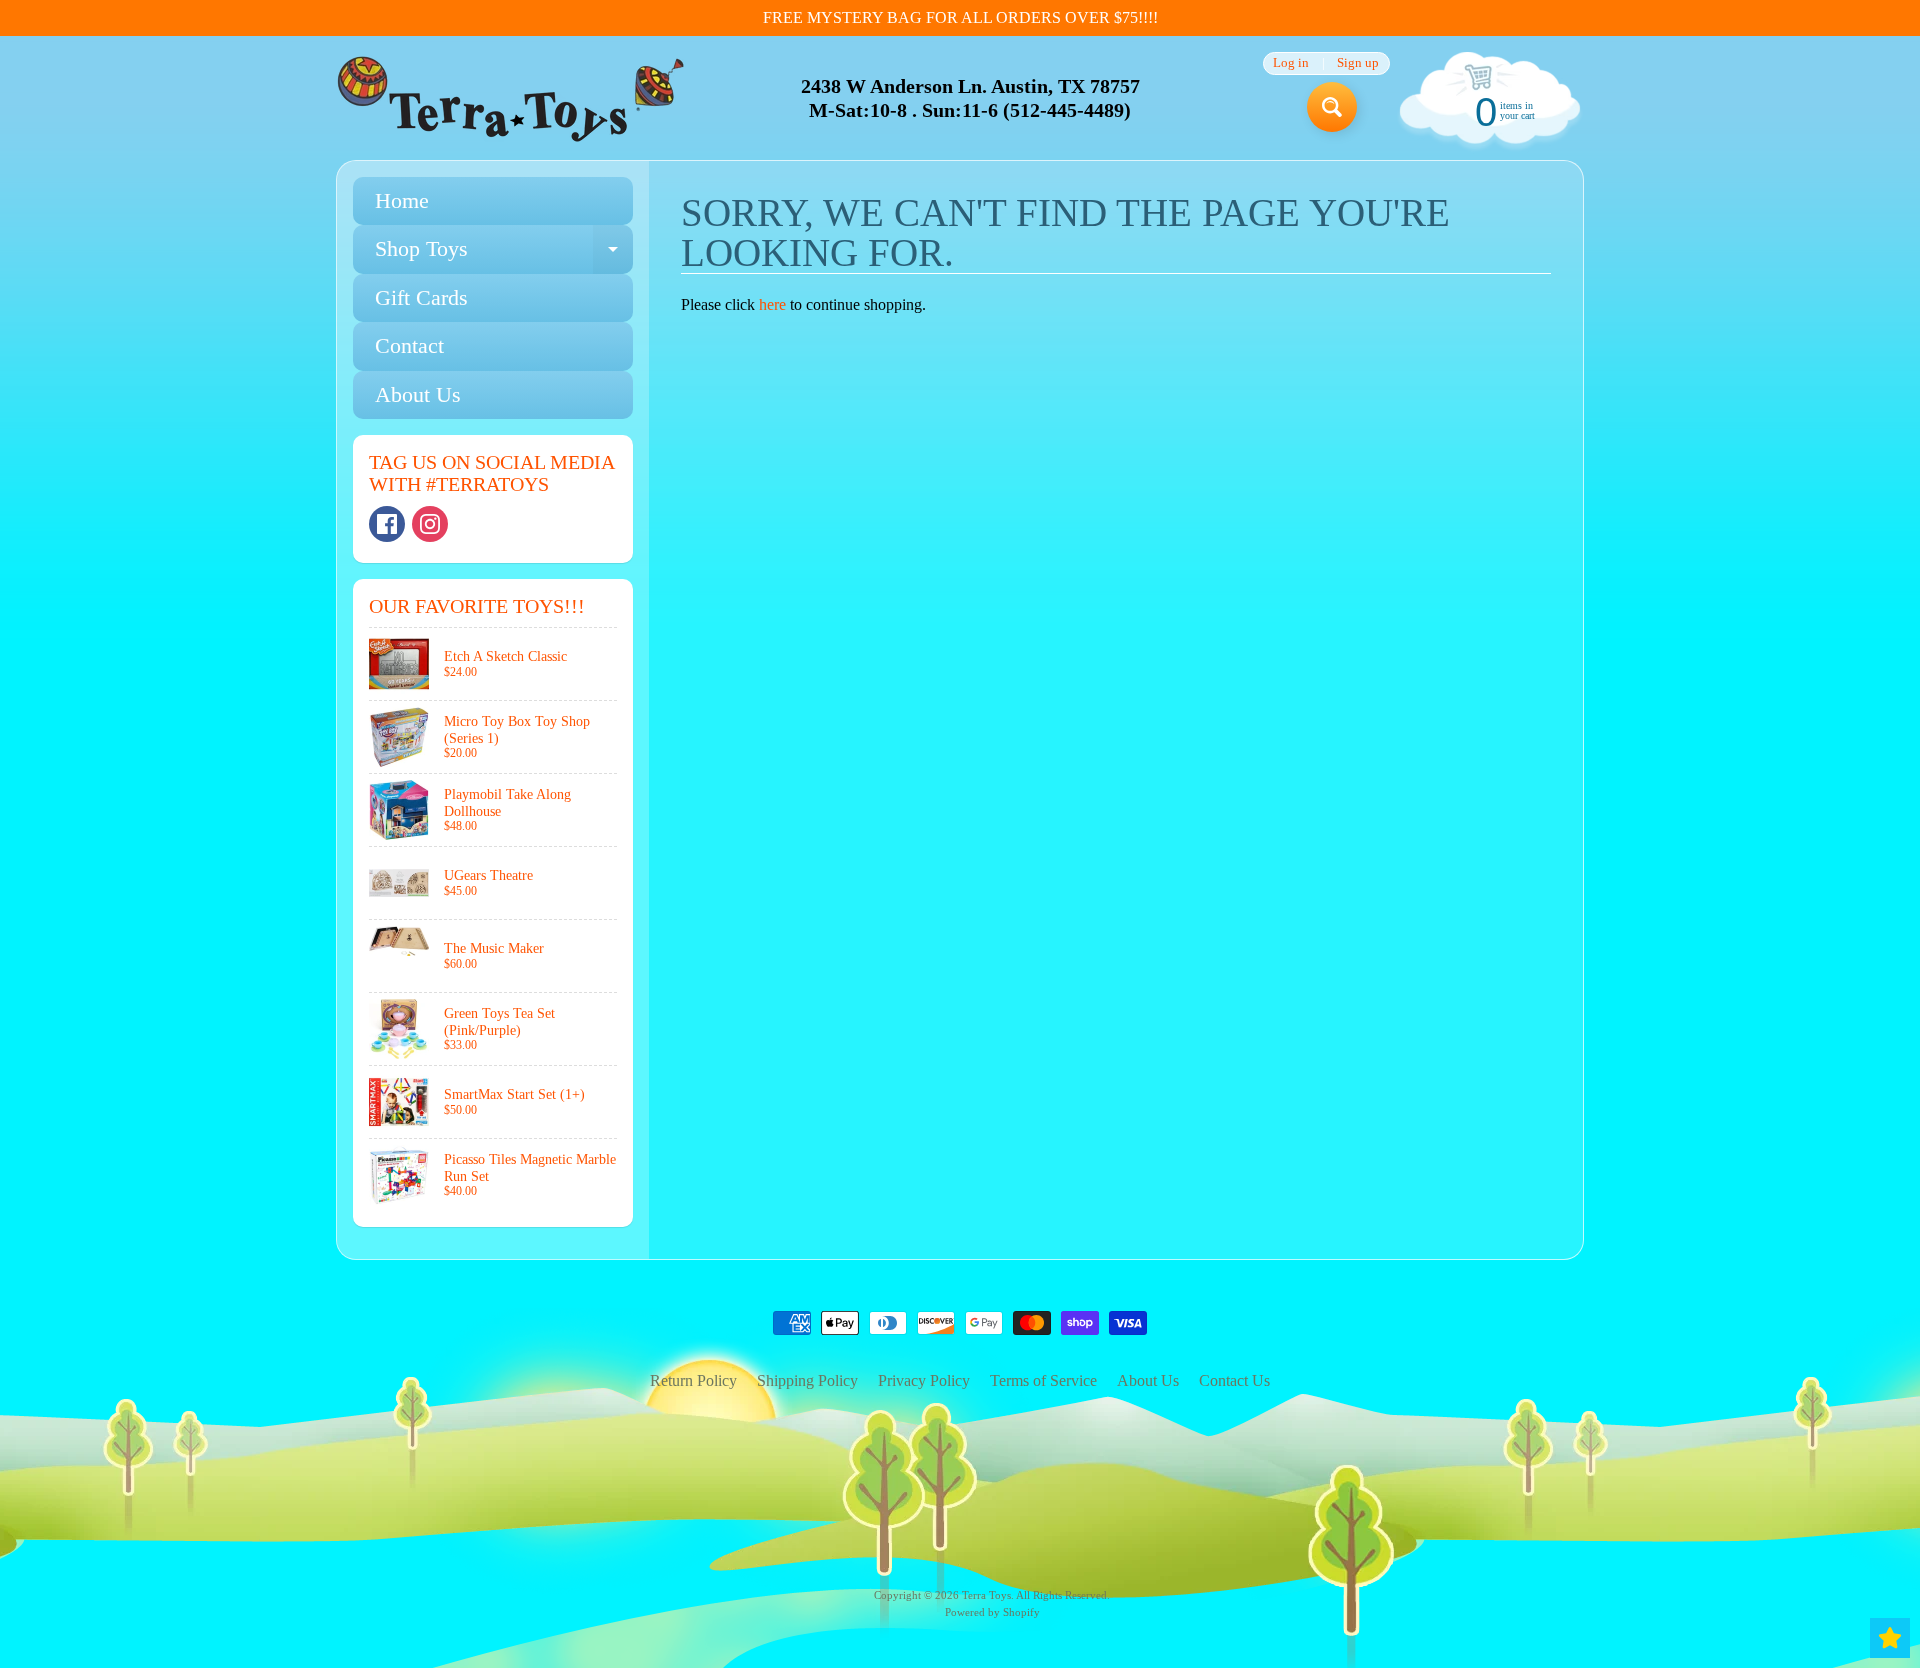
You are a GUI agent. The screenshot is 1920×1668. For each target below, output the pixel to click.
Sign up (1358, 63)
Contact (409, 345)
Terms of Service (1043, 1380)
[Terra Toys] (511, 98)
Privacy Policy (924, 1380)
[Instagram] (430, 524)
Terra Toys (986, 1595)
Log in (1291, 63)
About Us (418, 394)
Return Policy (693, 1380)
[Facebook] (387, 524)
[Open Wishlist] (1890, 1638)
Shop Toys (504, 254)
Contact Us (1234, 1380)
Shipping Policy (807, 1380)
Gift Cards (421, 297)
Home (402, 200)
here (772, 304)
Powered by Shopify (992, 1612)
